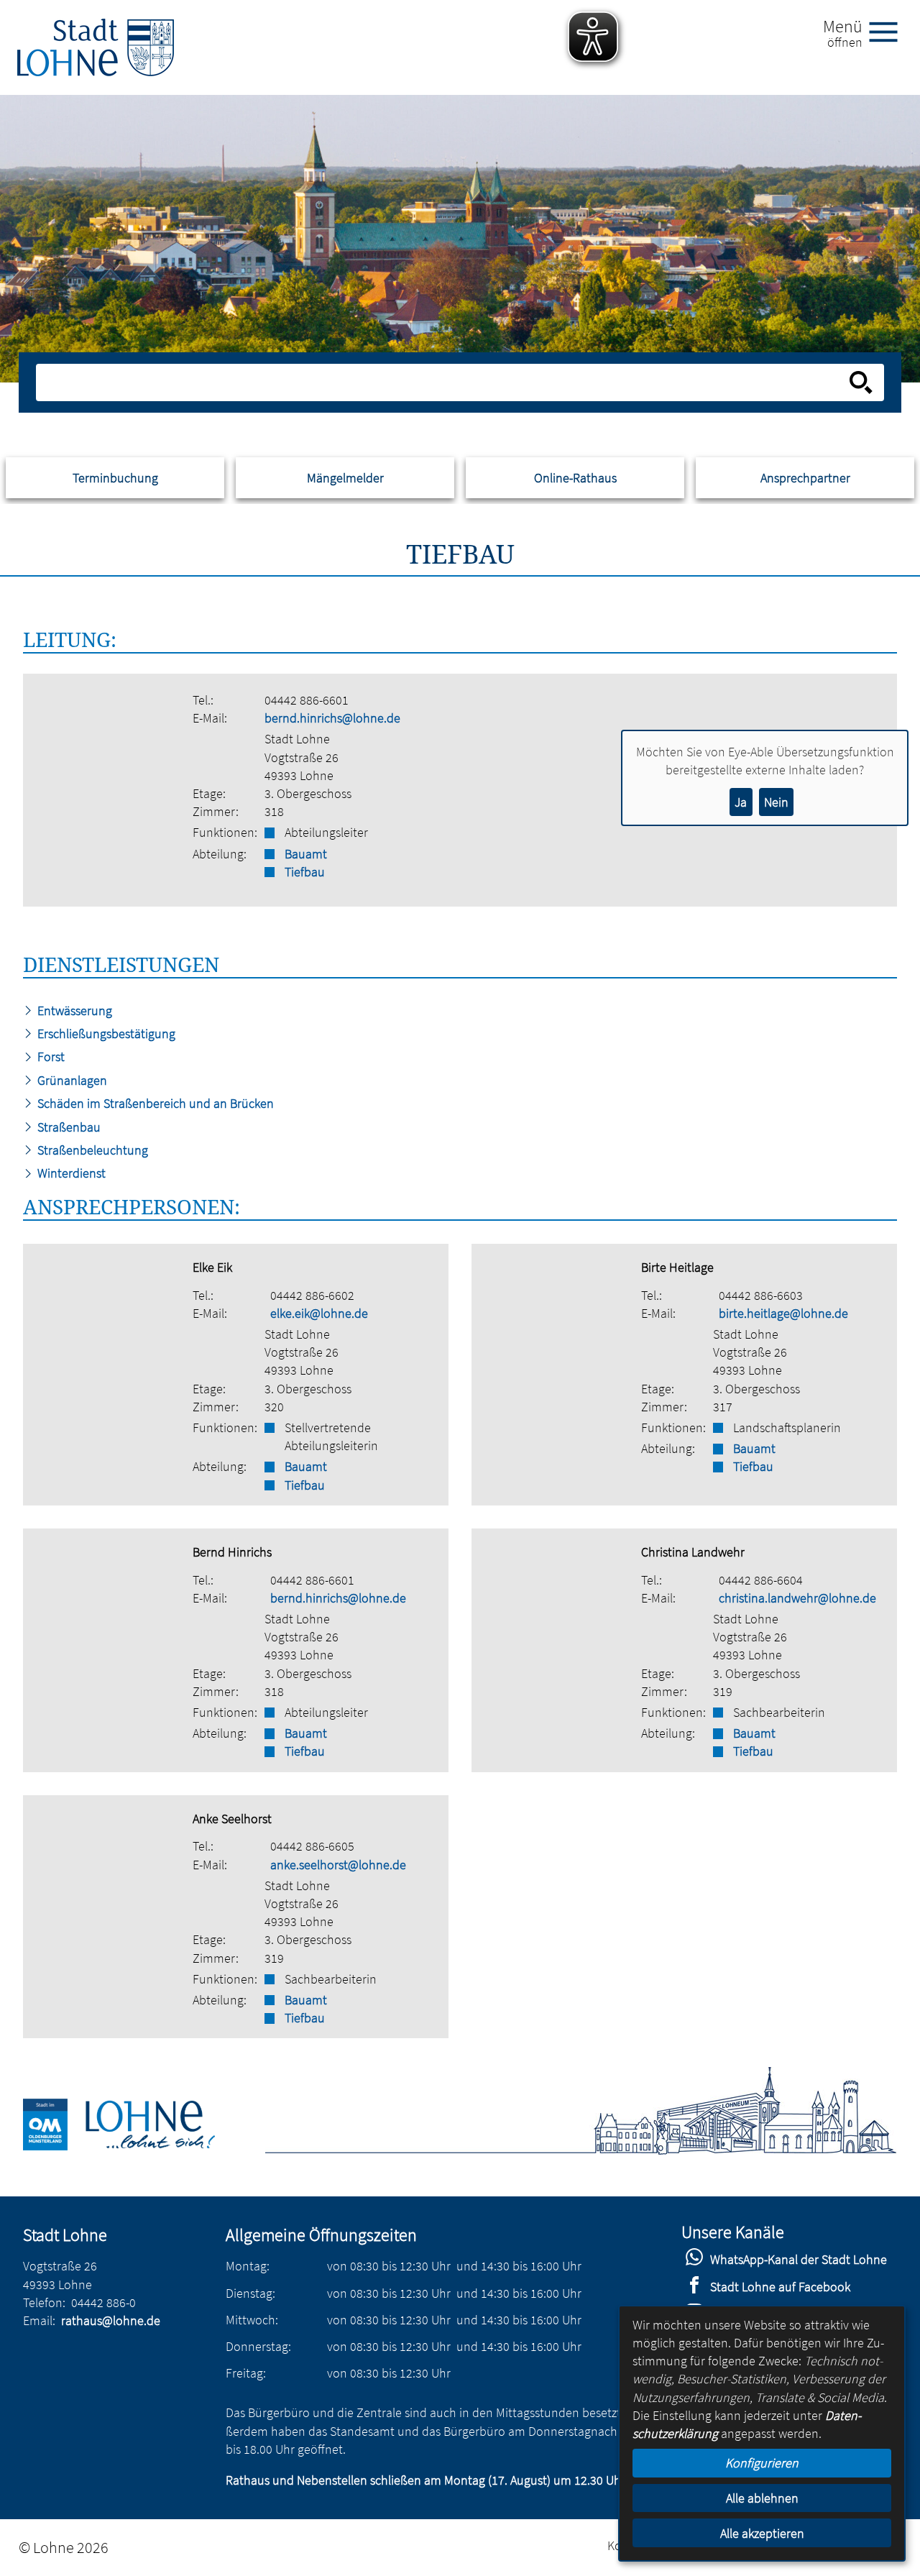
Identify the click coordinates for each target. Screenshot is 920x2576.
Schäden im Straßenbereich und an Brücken (154, 1103)
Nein (776, 802)
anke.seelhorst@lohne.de (338, 1865)
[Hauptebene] (96, 47)
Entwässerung (73, 1010)
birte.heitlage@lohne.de (783, 1313)
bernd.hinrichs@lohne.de (332, 718)
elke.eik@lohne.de (319, 1313)
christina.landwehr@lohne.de (797, 1598)
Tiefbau (305, 872)
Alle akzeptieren (762, 2533)
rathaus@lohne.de (111, 2320)
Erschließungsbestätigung (105, 1033)
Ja (741, 802)
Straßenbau (68, 1127)
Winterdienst (70, 1173)
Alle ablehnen (762, 2498)
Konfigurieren (762, 2463)
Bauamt (306, 854)
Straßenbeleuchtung (91, 1150)
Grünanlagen (71, 1080)
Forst (50, 1056)
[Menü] (889, 31)
